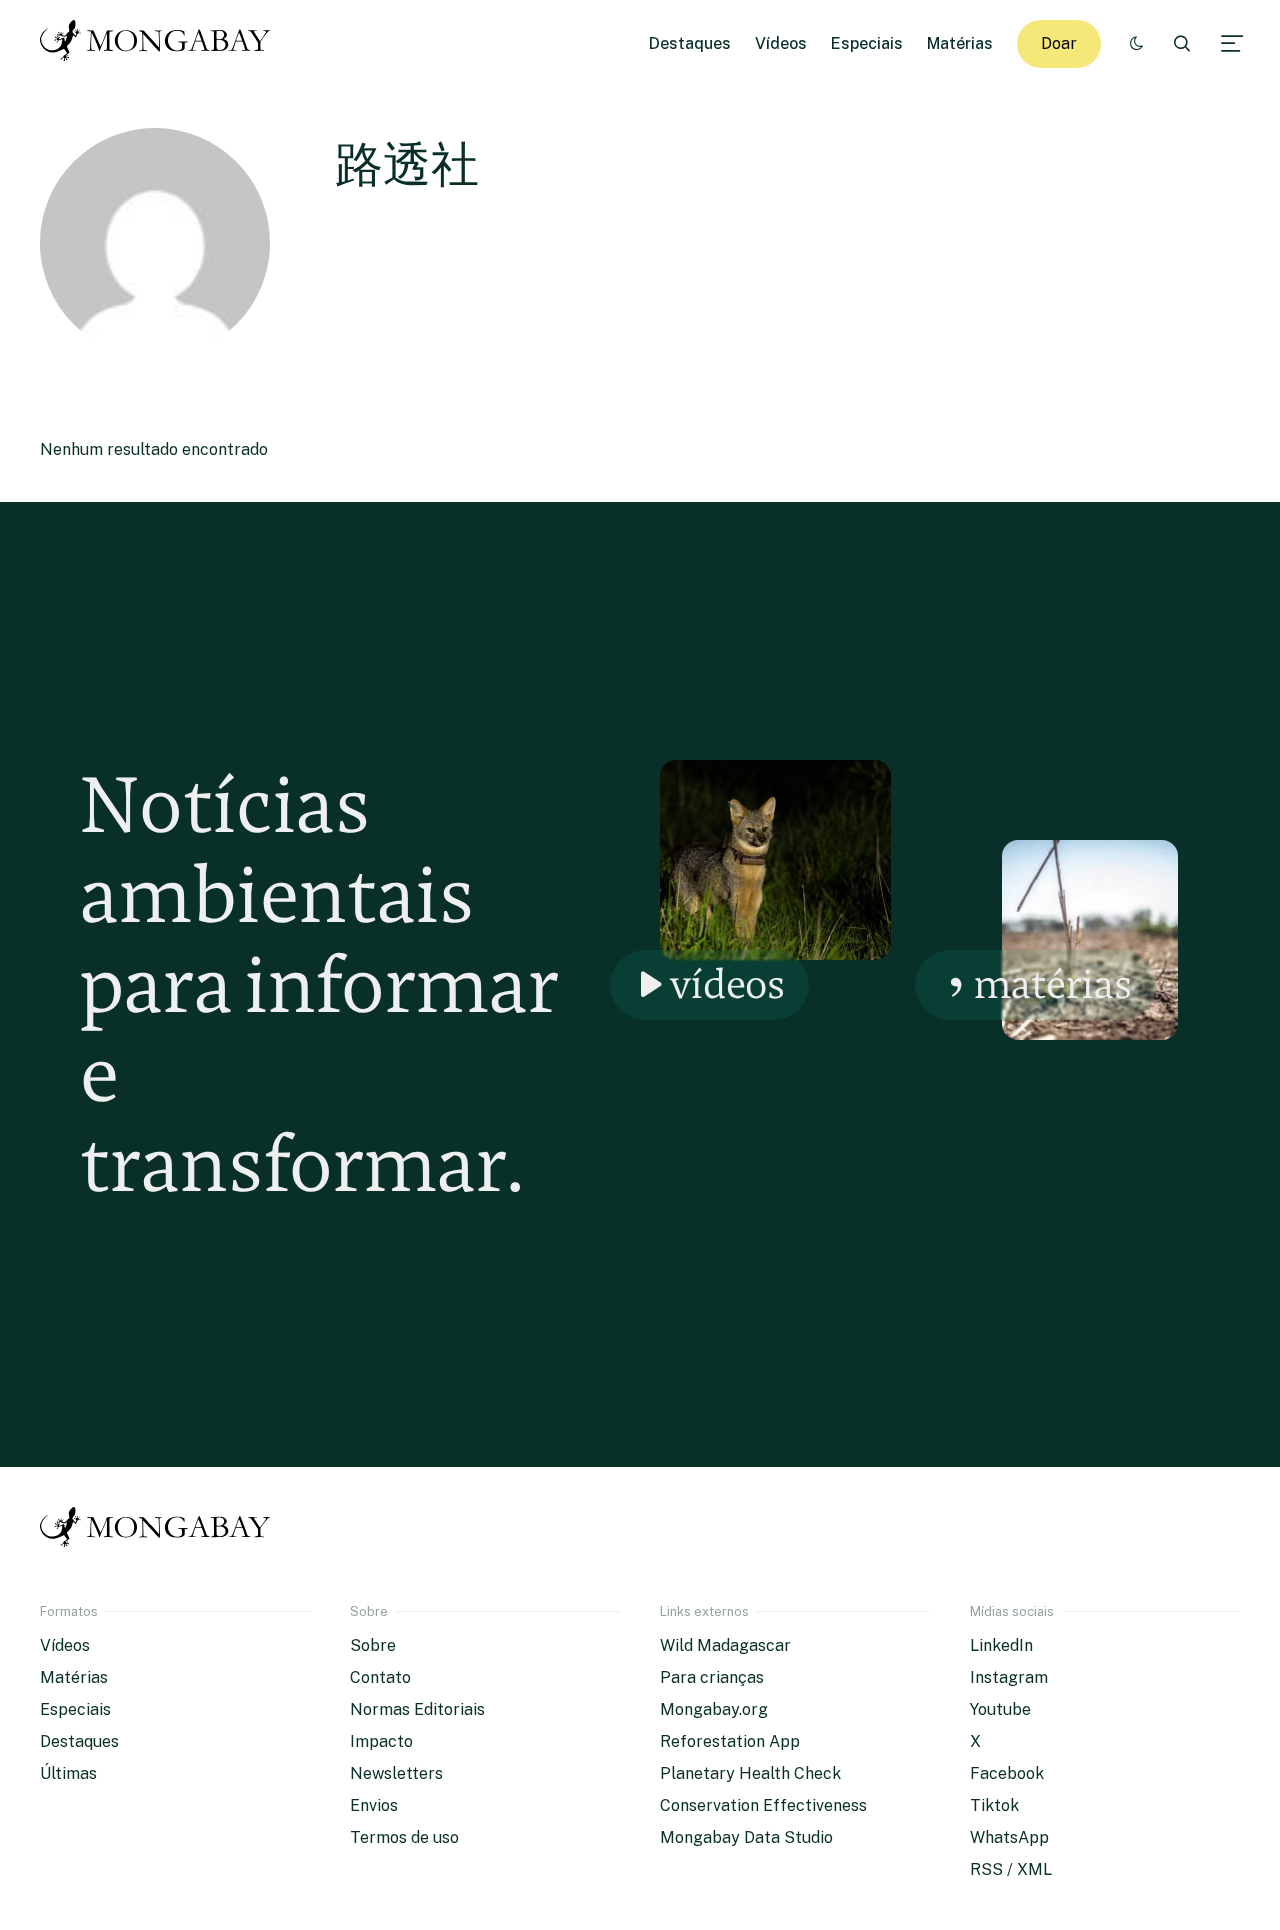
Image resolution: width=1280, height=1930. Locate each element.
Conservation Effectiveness (763, 1805)
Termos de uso (404, 1837)
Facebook (1007, 1773)
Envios (374, 1805)
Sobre (373, 1645)
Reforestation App (730, 1741)
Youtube (1000, 1709)
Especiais (867, 43)
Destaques (690, 43)
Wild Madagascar (725, 1645)
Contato (380, 1677)
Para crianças (712, 1677)
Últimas (68, 1773)
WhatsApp (1009, 1837)
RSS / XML (1011, 1869)
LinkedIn (1001, 1645)
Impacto (381, 1741)
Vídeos (781, 43)
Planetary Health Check (750, 1773)
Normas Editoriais (417, 1709)
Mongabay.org (714, 1709)
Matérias (960, 43)
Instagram (1009, 1677)
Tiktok (994, 1805)
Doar (1059, 43)
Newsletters (396, 1773)
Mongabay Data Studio (746, 1837)
